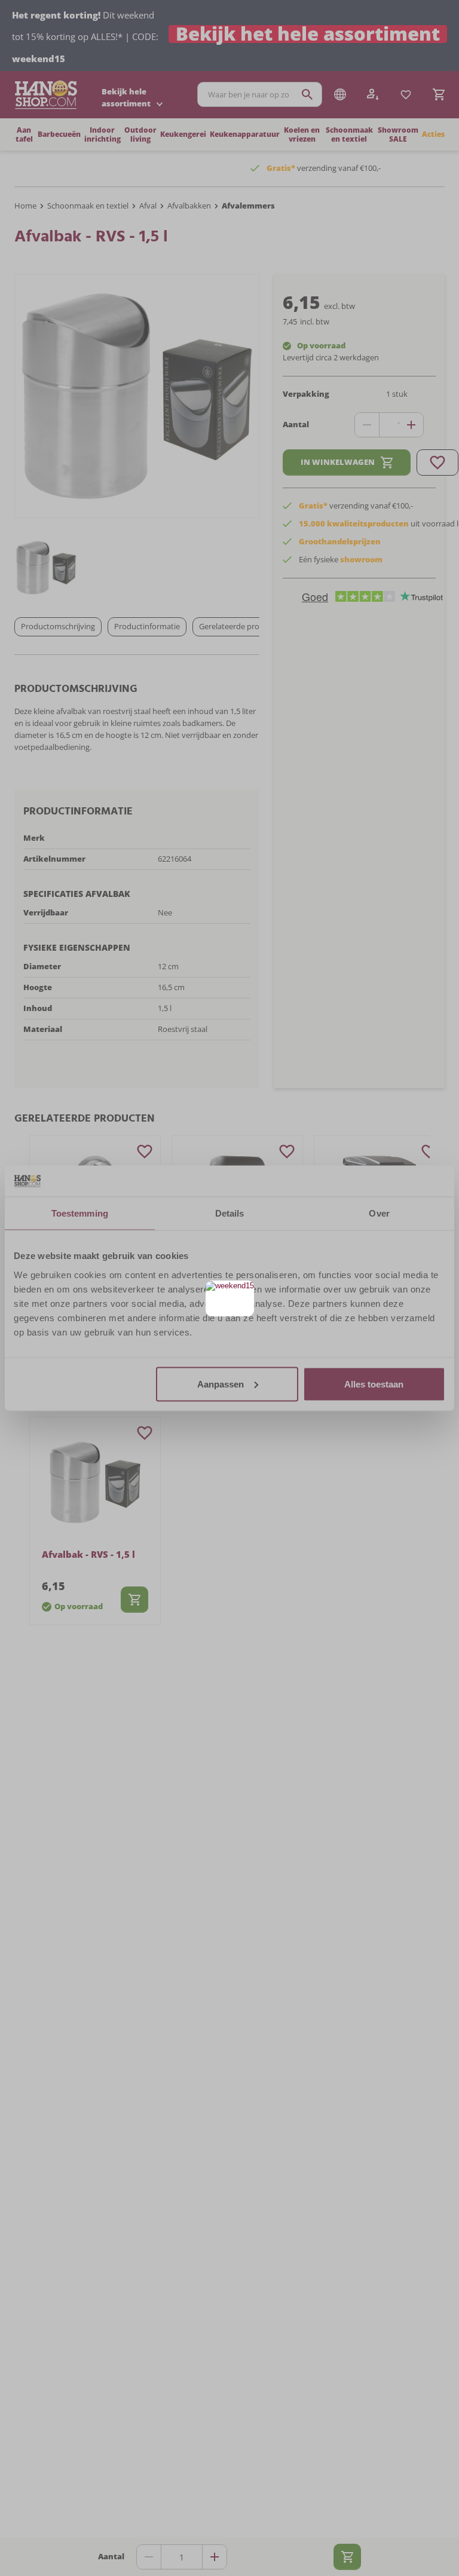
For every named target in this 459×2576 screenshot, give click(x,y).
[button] (244, 1291)
